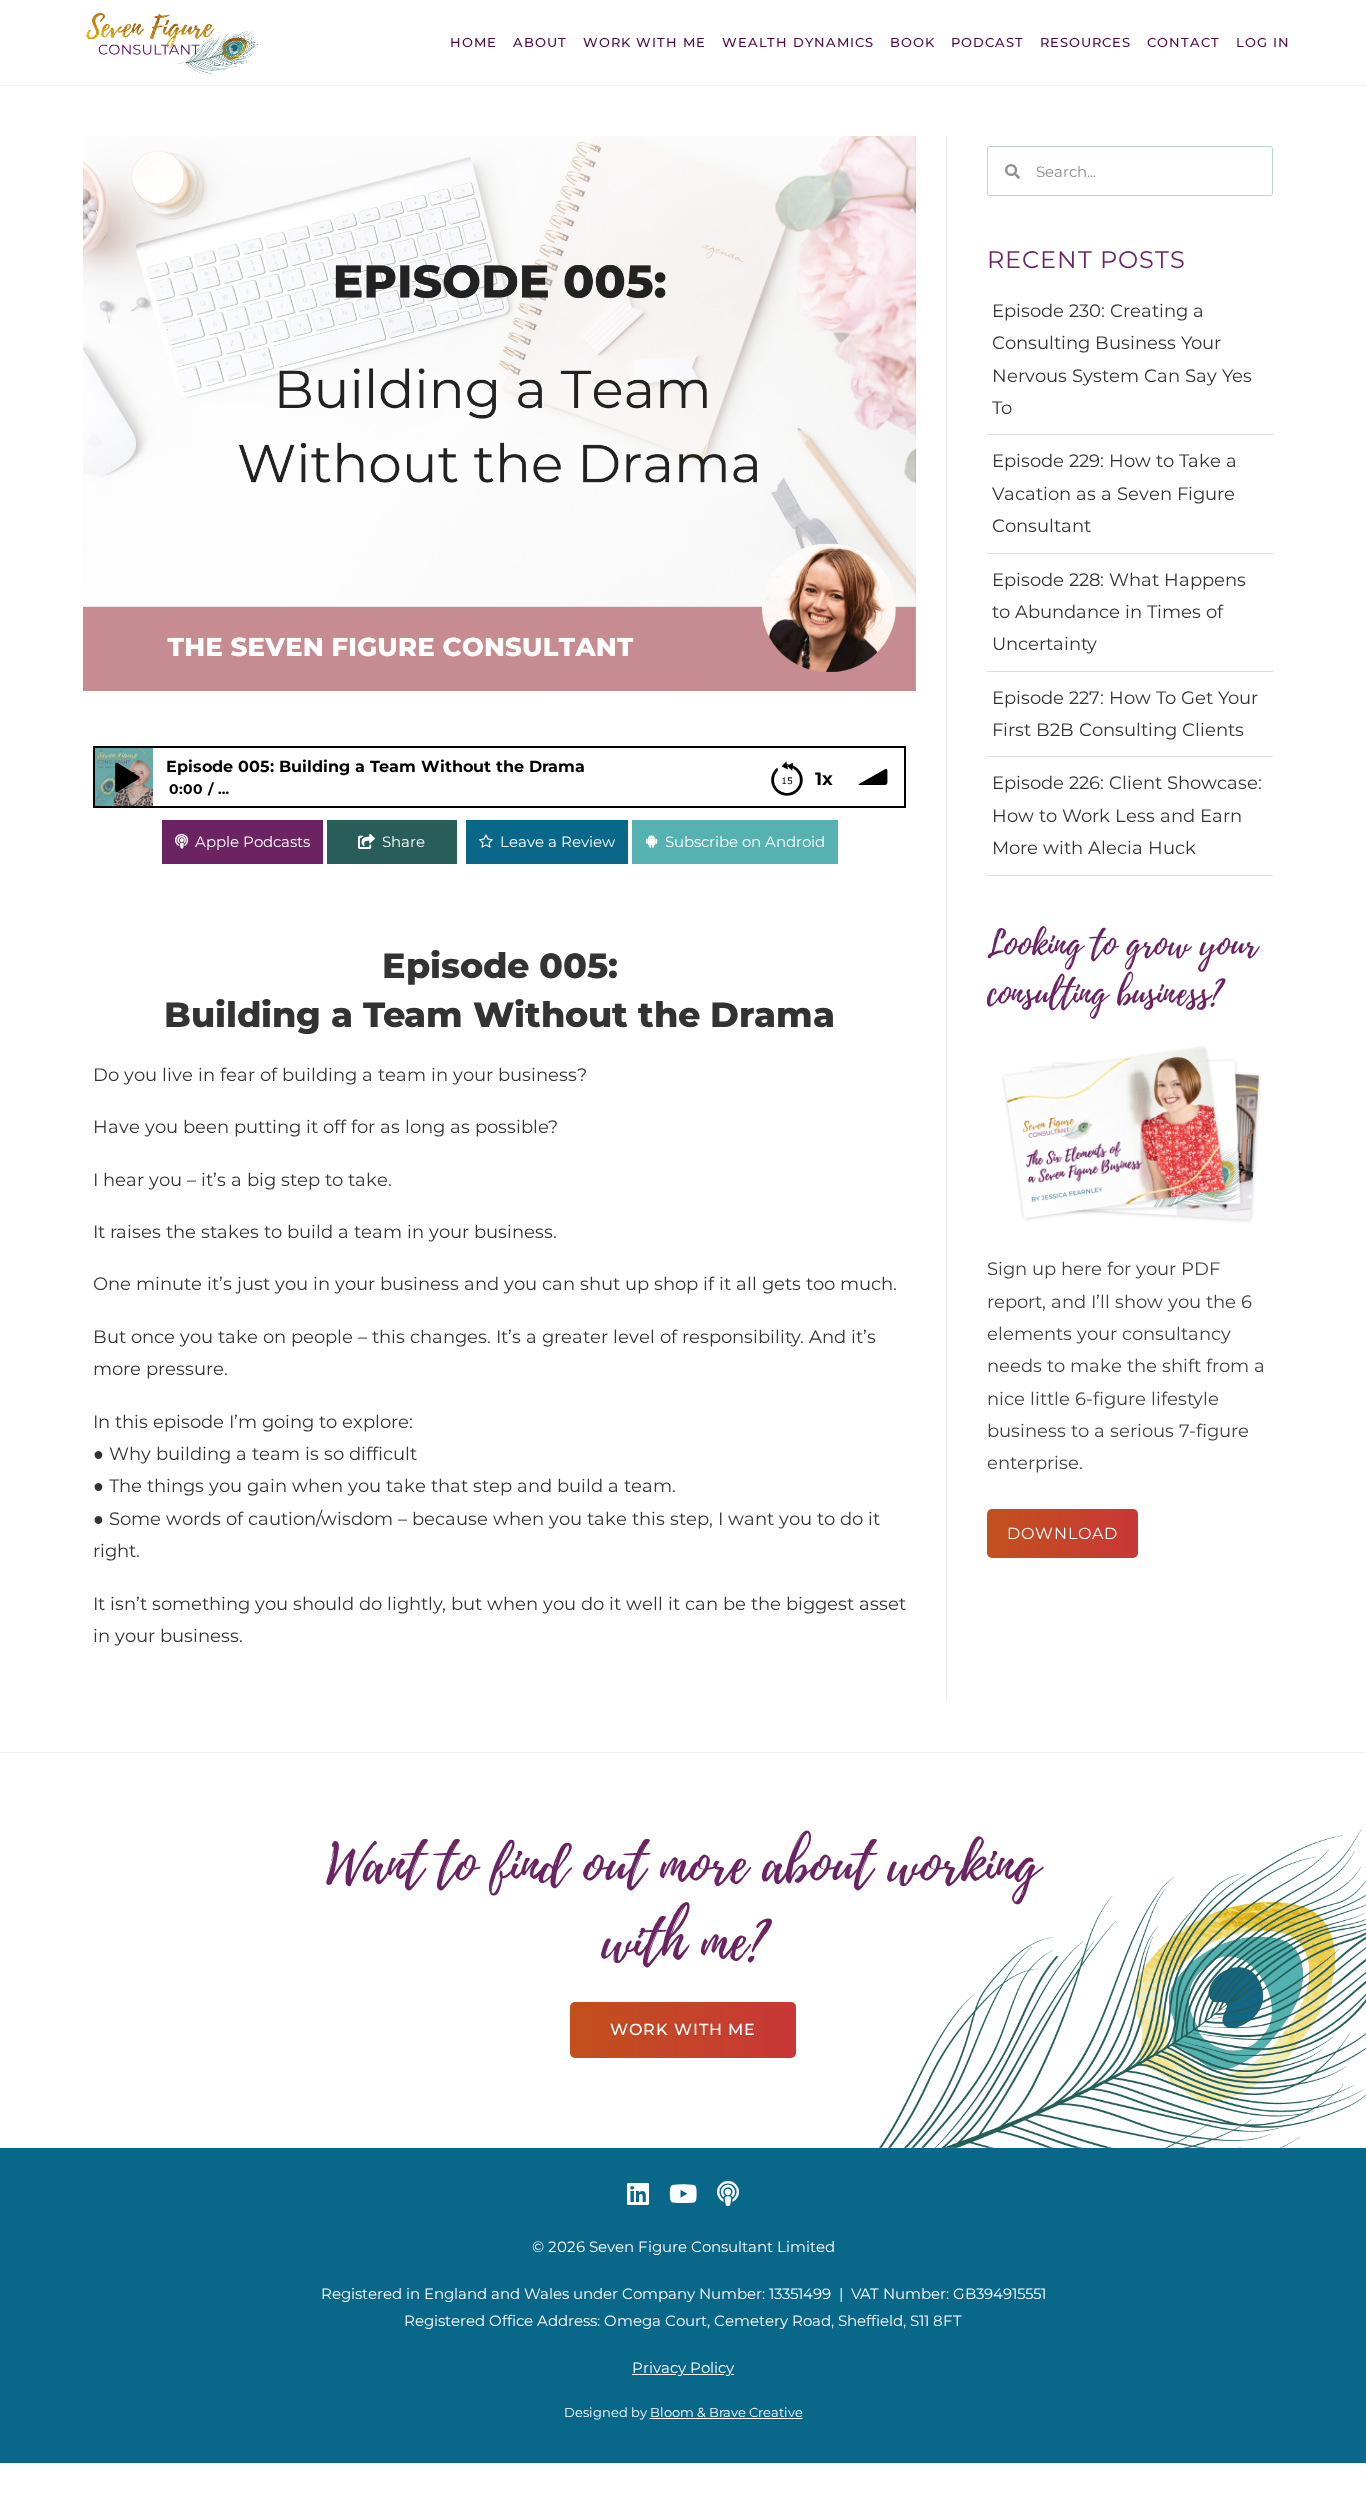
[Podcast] (728, 2193)
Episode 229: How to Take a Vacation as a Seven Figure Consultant (1114, 493)
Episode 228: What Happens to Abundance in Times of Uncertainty (1119, 612)
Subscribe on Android (745, 841)
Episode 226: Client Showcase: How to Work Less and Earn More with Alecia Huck (1127, 815)
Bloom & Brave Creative (726, 2412)
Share (403, 841)
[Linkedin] (638, 2193)
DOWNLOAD (1062, 1533)
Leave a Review (557, 841)
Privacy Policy (683, 2367)
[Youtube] (683, 2193)
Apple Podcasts (252, 841)
